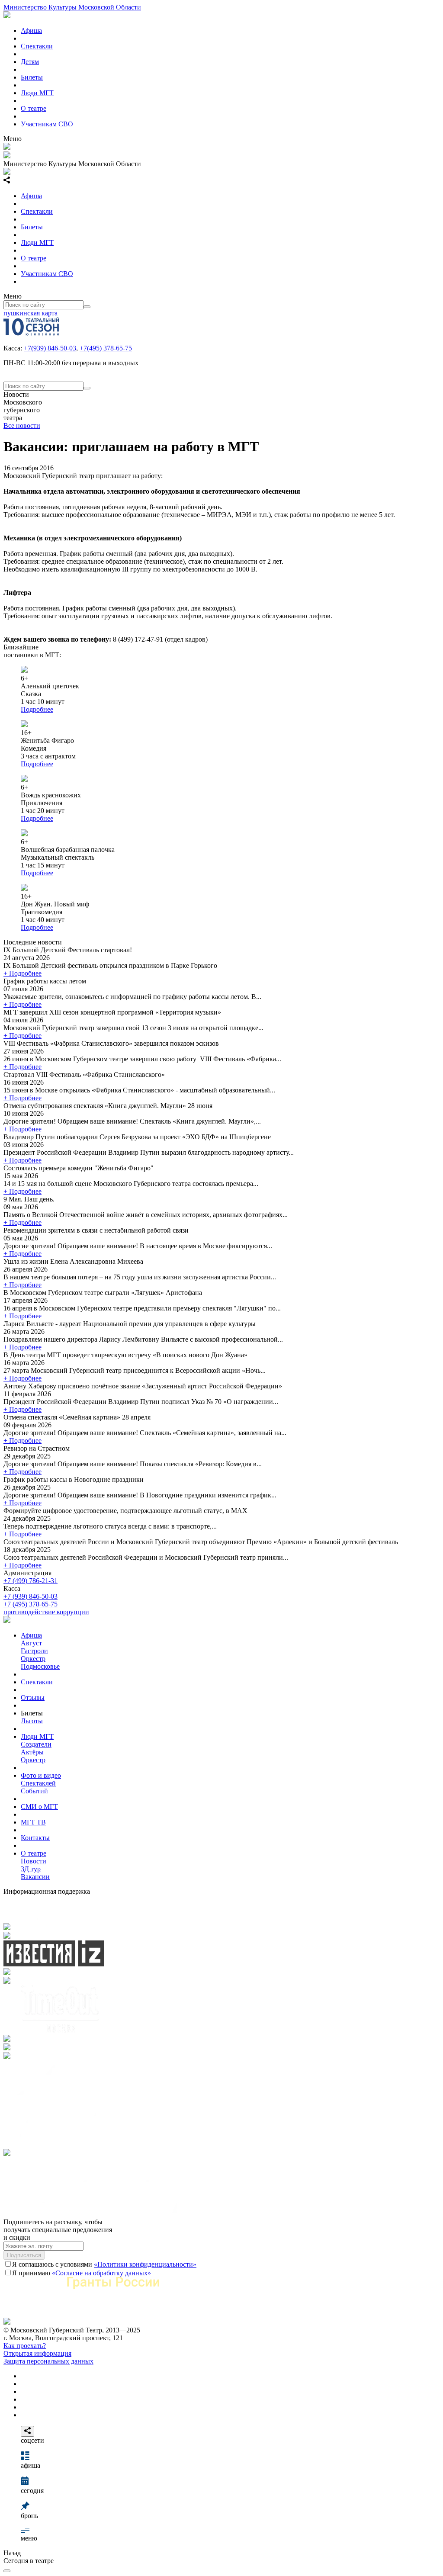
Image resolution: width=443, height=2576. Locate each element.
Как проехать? (25, 2346)
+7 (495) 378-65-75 (30, 1604)
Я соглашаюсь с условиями (104, 2264)
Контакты (35, 1838)
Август (31, 1643)
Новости (34, 1861)
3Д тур (31, 1869)
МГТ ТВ (33, 1822)
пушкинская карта (30, 313)
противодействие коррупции (46, 1612)
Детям (30, 62)
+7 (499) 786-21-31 (30, 1581)
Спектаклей (38, 1783)
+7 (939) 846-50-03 (30, 1596)
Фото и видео (41, 1775)
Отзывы (33, 1698)
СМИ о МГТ (39, 1807)
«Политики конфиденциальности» (145, 2264)
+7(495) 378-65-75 (106, 348)
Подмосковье (40, 1666)
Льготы (32, 1721)
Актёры (32, 1752)
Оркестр (33, 1659)
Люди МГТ (37, 93)
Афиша (31, 31)
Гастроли (34, 1651)
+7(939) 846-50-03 (50, 348)
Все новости (22, 426)
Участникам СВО (47, 124)
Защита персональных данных (48, 2361)
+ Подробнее (22, 973)
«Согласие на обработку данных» (101, 2273)
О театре (34, 108)
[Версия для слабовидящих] (7, 2571)
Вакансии (35, 1877)
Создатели (36, 1744)
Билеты (32, 77)
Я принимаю (82, 2273)
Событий (34, 1791)
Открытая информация (37, 2353)
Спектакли (37, 46)
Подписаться (24, 2255)
